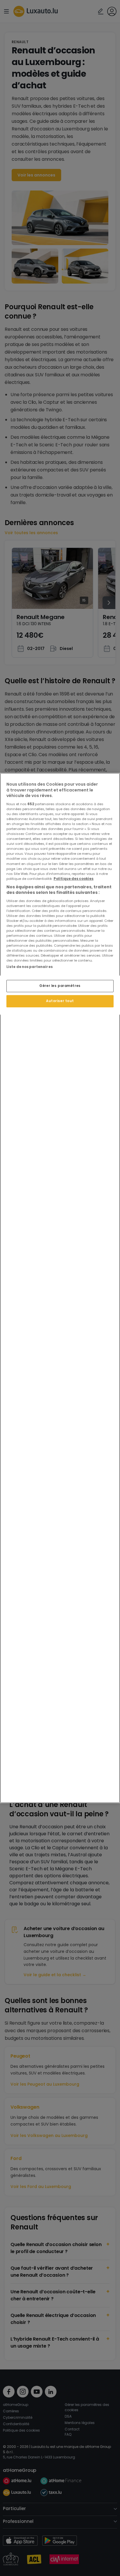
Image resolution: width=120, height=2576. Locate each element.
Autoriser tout (60, 1001)
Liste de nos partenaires (30, 967)
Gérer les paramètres (60, 986)
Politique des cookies (74, 879)
